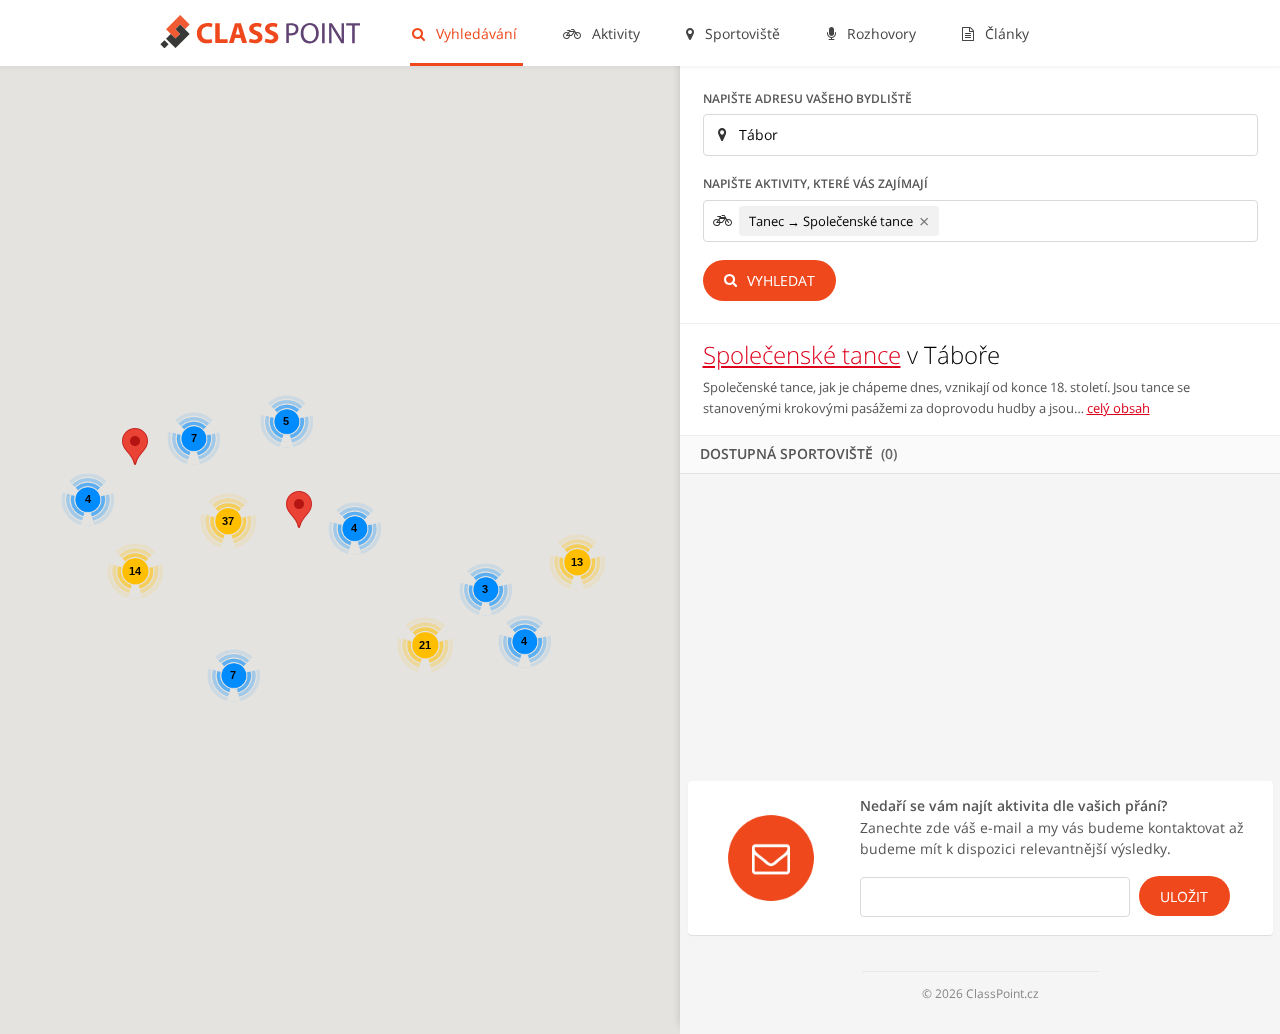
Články (1005, 33)
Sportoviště (740, 33)
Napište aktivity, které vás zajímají (815, 183)
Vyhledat (779, 280)
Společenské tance (802, 354)
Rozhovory (879, 33)
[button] (135, 446)
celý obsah (1118, 408)
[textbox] (949, 220)
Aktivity (614, 33)
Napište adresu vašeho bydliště (807, 98)
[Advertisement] (980, 624)
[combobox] (980, 221)
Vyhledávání (474, 33)
